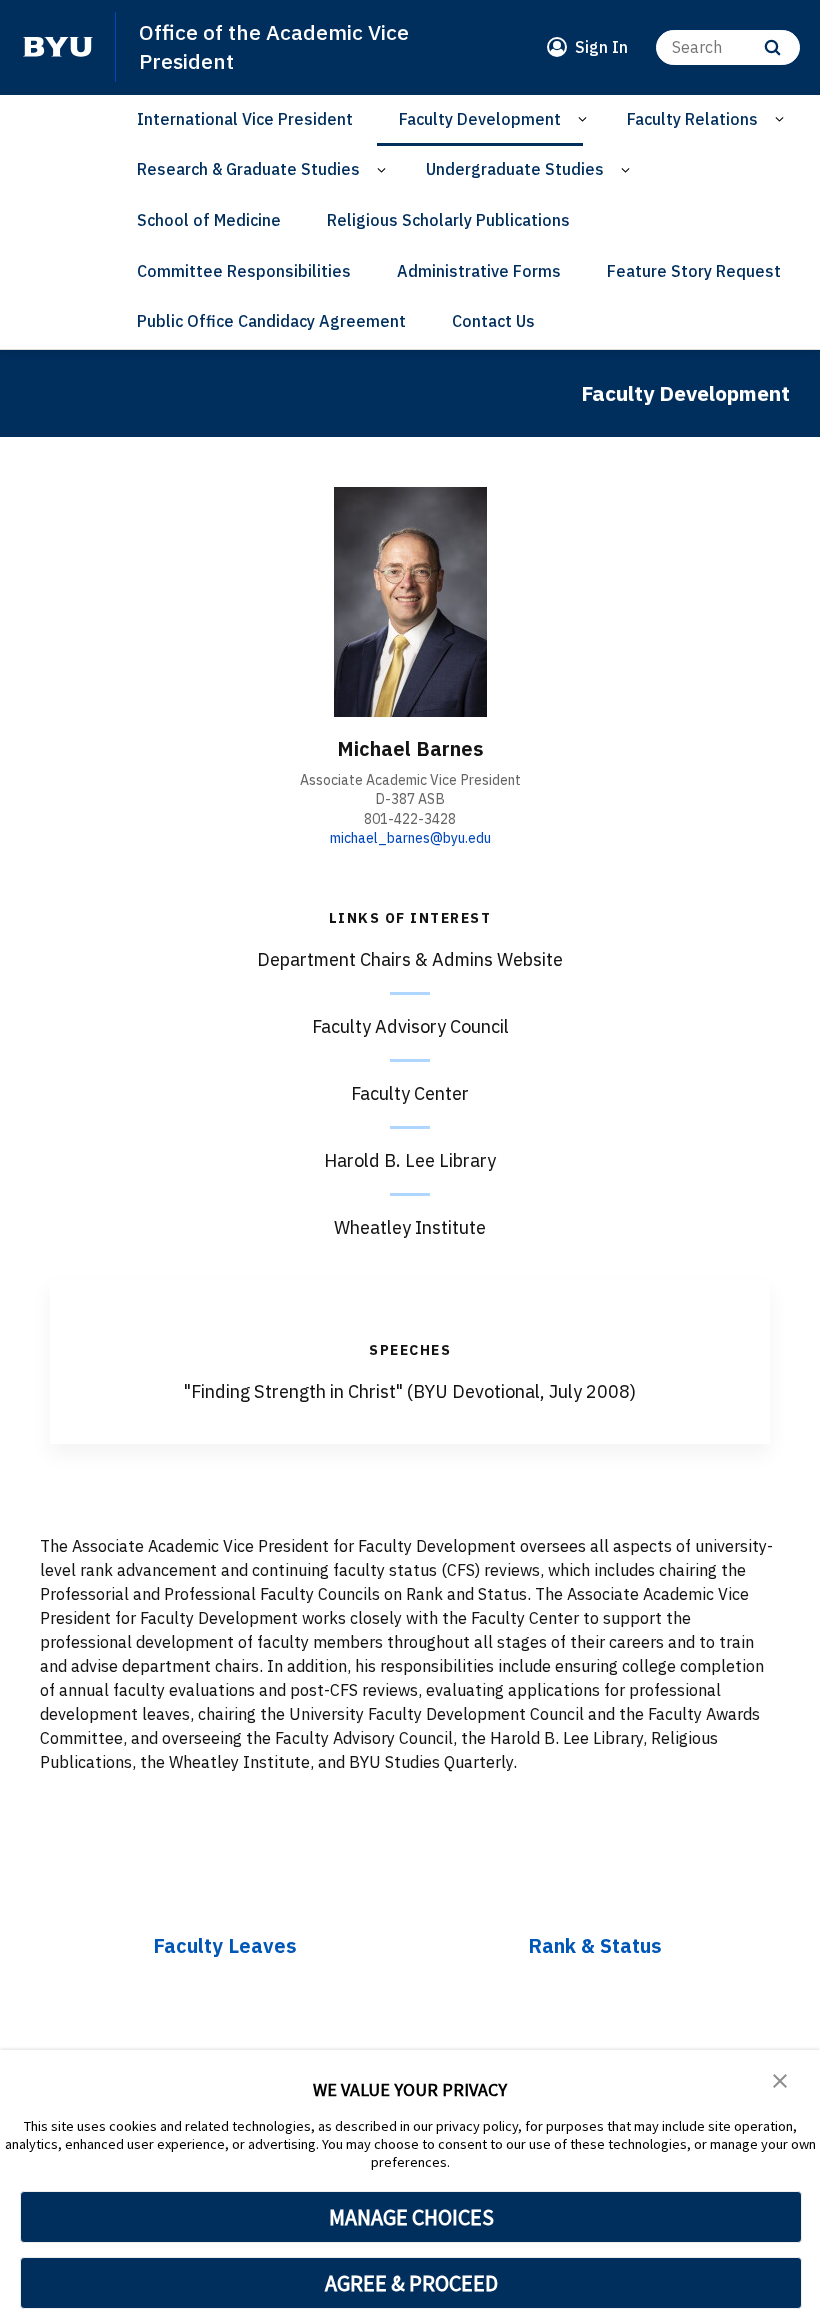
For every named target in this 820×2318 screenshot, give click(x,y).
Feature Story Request (694, 271)
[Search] (772, 47)
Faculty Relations (692, 119)
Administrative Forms (479, 271)
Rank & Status (595, 1945)
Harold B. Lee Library (410, 1160)
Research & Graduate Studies (248, 169)
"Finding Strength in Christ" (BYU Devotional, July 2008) (410, 1391)
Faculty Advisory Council (410, 1026)
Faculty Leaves (225, 1945)
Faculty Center (410, 1093)
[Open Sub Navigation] (585, 119)
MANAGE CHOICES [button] (411, 2217)
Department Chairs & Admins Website (410, 959)
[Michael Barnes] (410, 602)
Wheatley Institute (410, 1227)
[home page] (58, 47)
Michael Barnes (410, 748)
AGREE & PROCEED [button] (411, 2283)
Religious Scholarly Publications (448, 220)
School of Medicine (209, 220)
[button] (780, 2079)
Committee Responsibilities (244, 271)
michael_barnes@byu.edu (410, 838)
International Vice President (245, 119)
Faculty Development (480, 119)
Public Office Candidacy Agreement (271, 321)
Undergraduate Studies (515, 169)
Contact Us (493, 321)
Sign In (601, 47)
